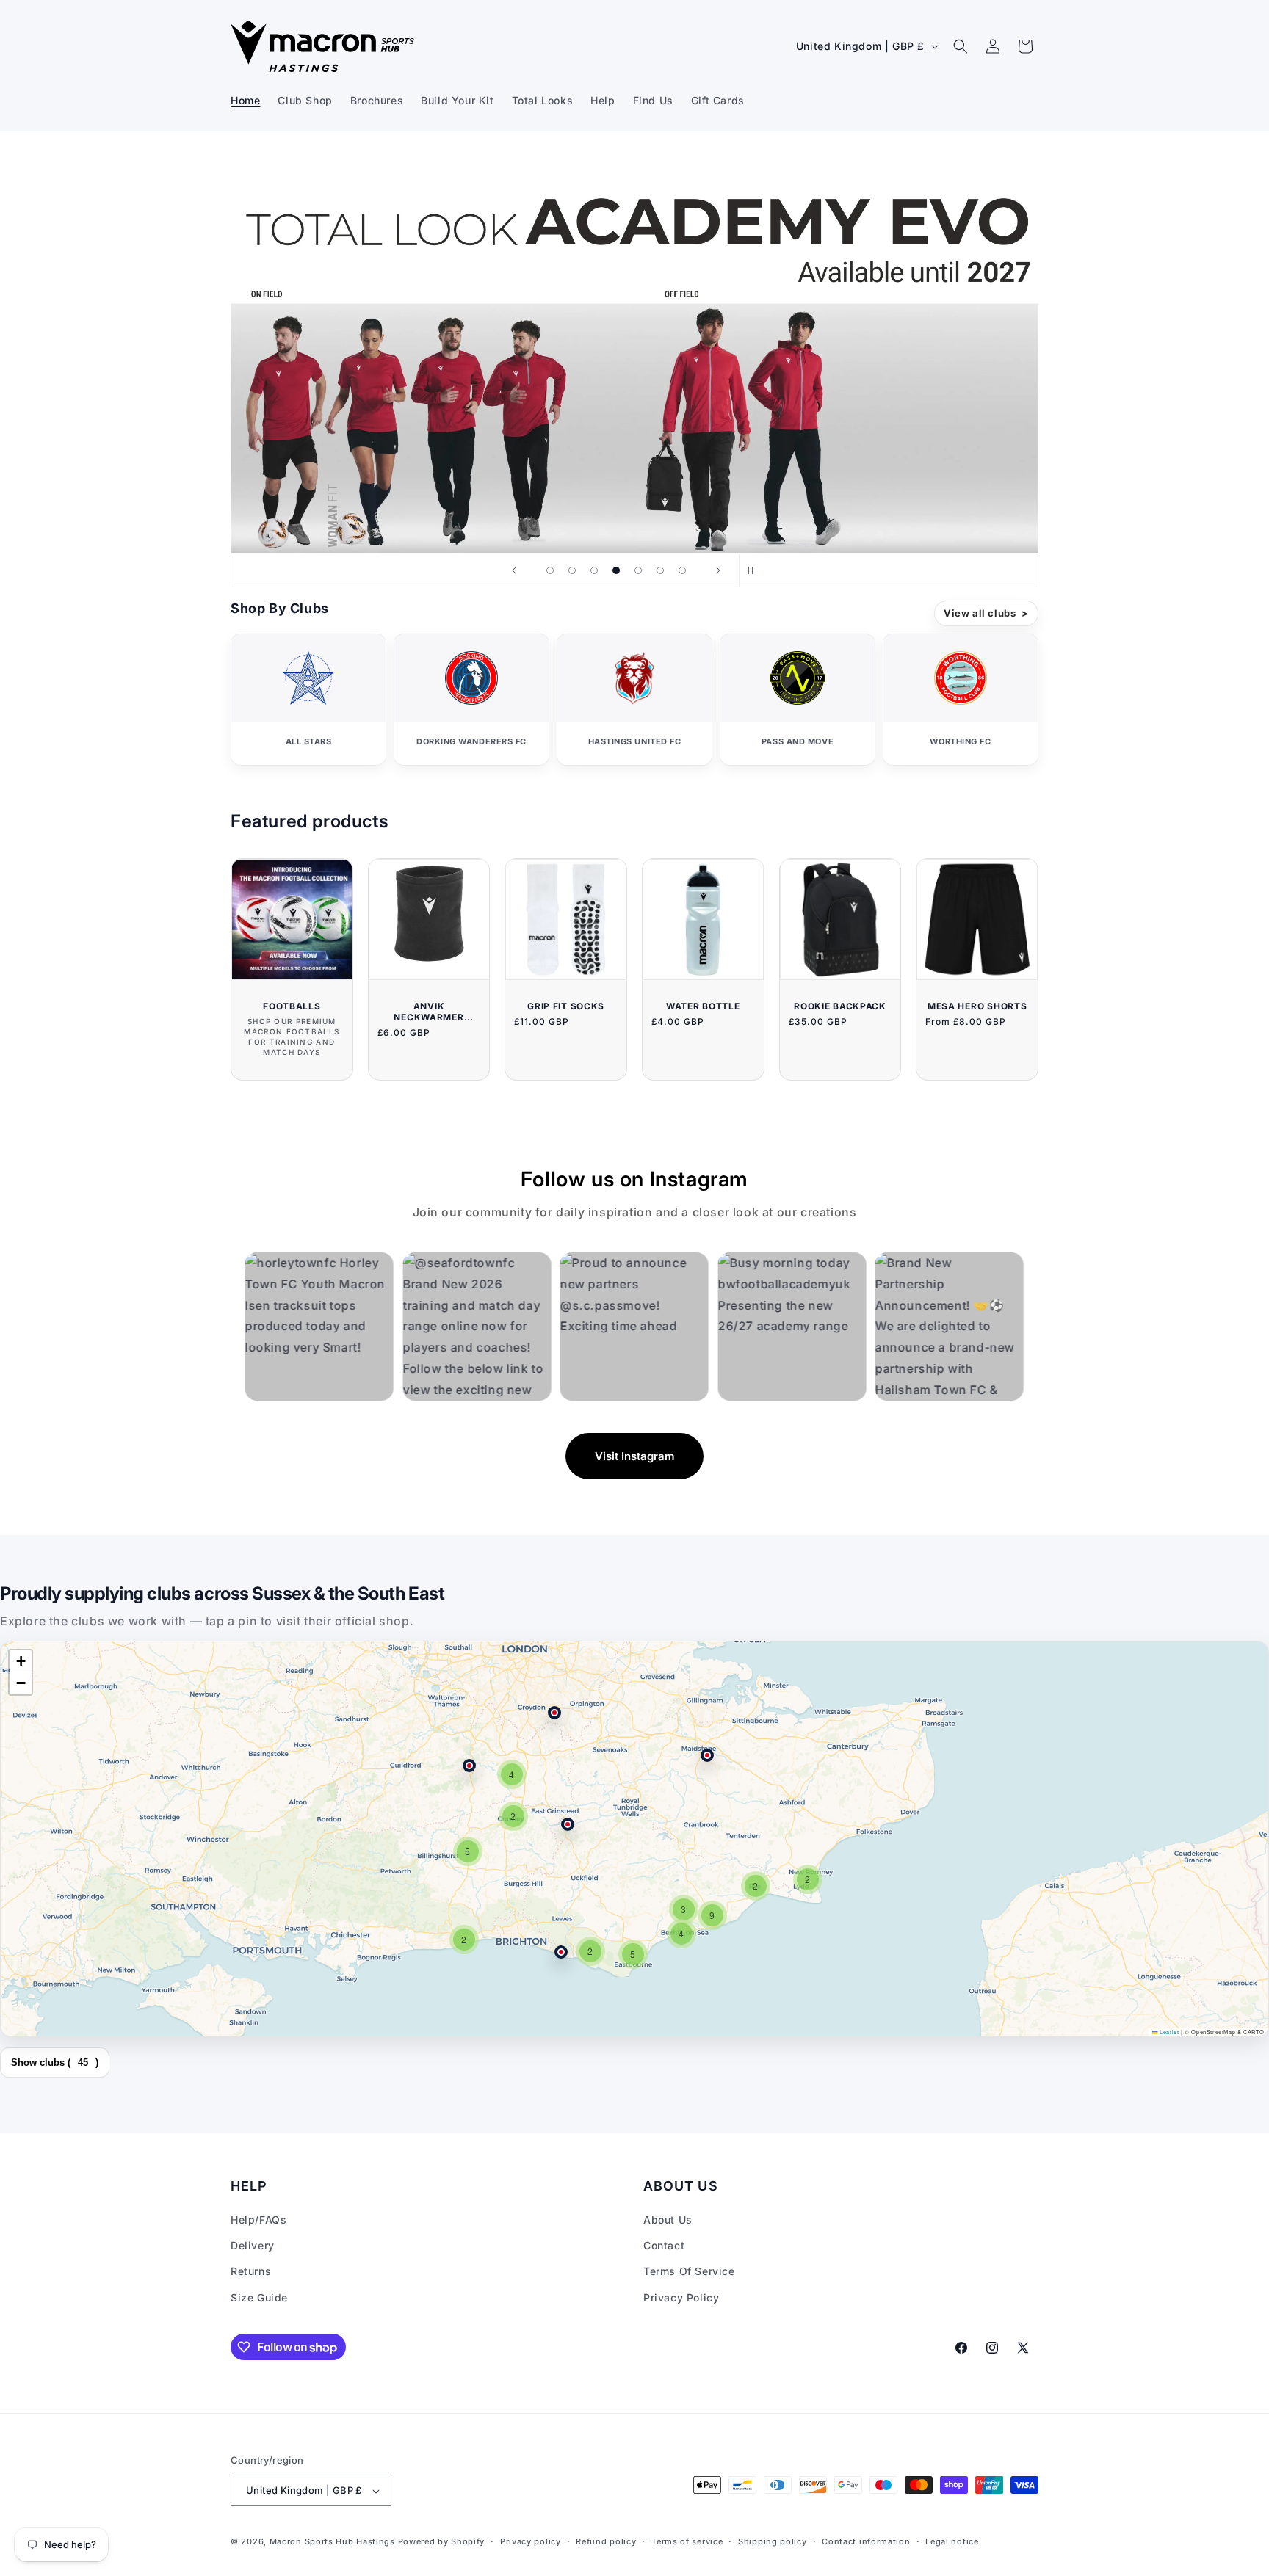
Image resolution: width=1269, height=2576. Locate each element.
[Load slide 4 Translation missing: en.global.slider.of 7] (616, 570)
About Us (668, 2220)
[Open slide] (634, 351)
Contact (664, 2246)
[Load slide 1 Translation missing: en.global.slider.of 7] (550, 570)
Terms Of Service (689, 2272)
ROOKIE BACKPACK (840, 1006)
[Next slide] (718, 570)
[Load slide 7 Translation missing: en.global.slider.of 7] (682, 570)
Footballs (292, 1006)
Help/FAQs (258, 2220)
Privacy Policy (681, 2297)
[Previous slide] (514, 570)
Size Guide (259, 2297)
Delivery (253, 2246)
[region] (634, 1839)
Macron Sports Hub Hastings (332, 2542)
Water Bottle (703, 1006)
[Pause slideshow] (755, 570)
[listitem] (308, 700)
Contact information (866, 2541)
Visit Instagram (634, 1456)
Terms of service (687, 2541)
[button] (961, 46)
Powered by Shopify (442, 2542)
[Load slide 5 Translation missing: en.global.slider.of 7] (638, 570)
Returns (251, 2272)
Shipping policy (773, 2541)
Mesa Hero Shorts (977, 1006)
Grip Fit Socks (566, 1006)
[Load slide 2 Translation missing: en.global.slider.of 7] (572, 570)
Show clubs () (55, 2062)
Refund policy (606, 2541)
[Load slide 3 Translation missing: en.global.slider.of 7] (594, 570)
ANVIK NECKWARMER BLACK (429, 1012)
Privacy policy (531, 2541)
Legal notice (952, 2541)
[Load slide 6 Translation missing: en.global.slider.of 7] (660, 570)
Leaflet (1168, 2032)
